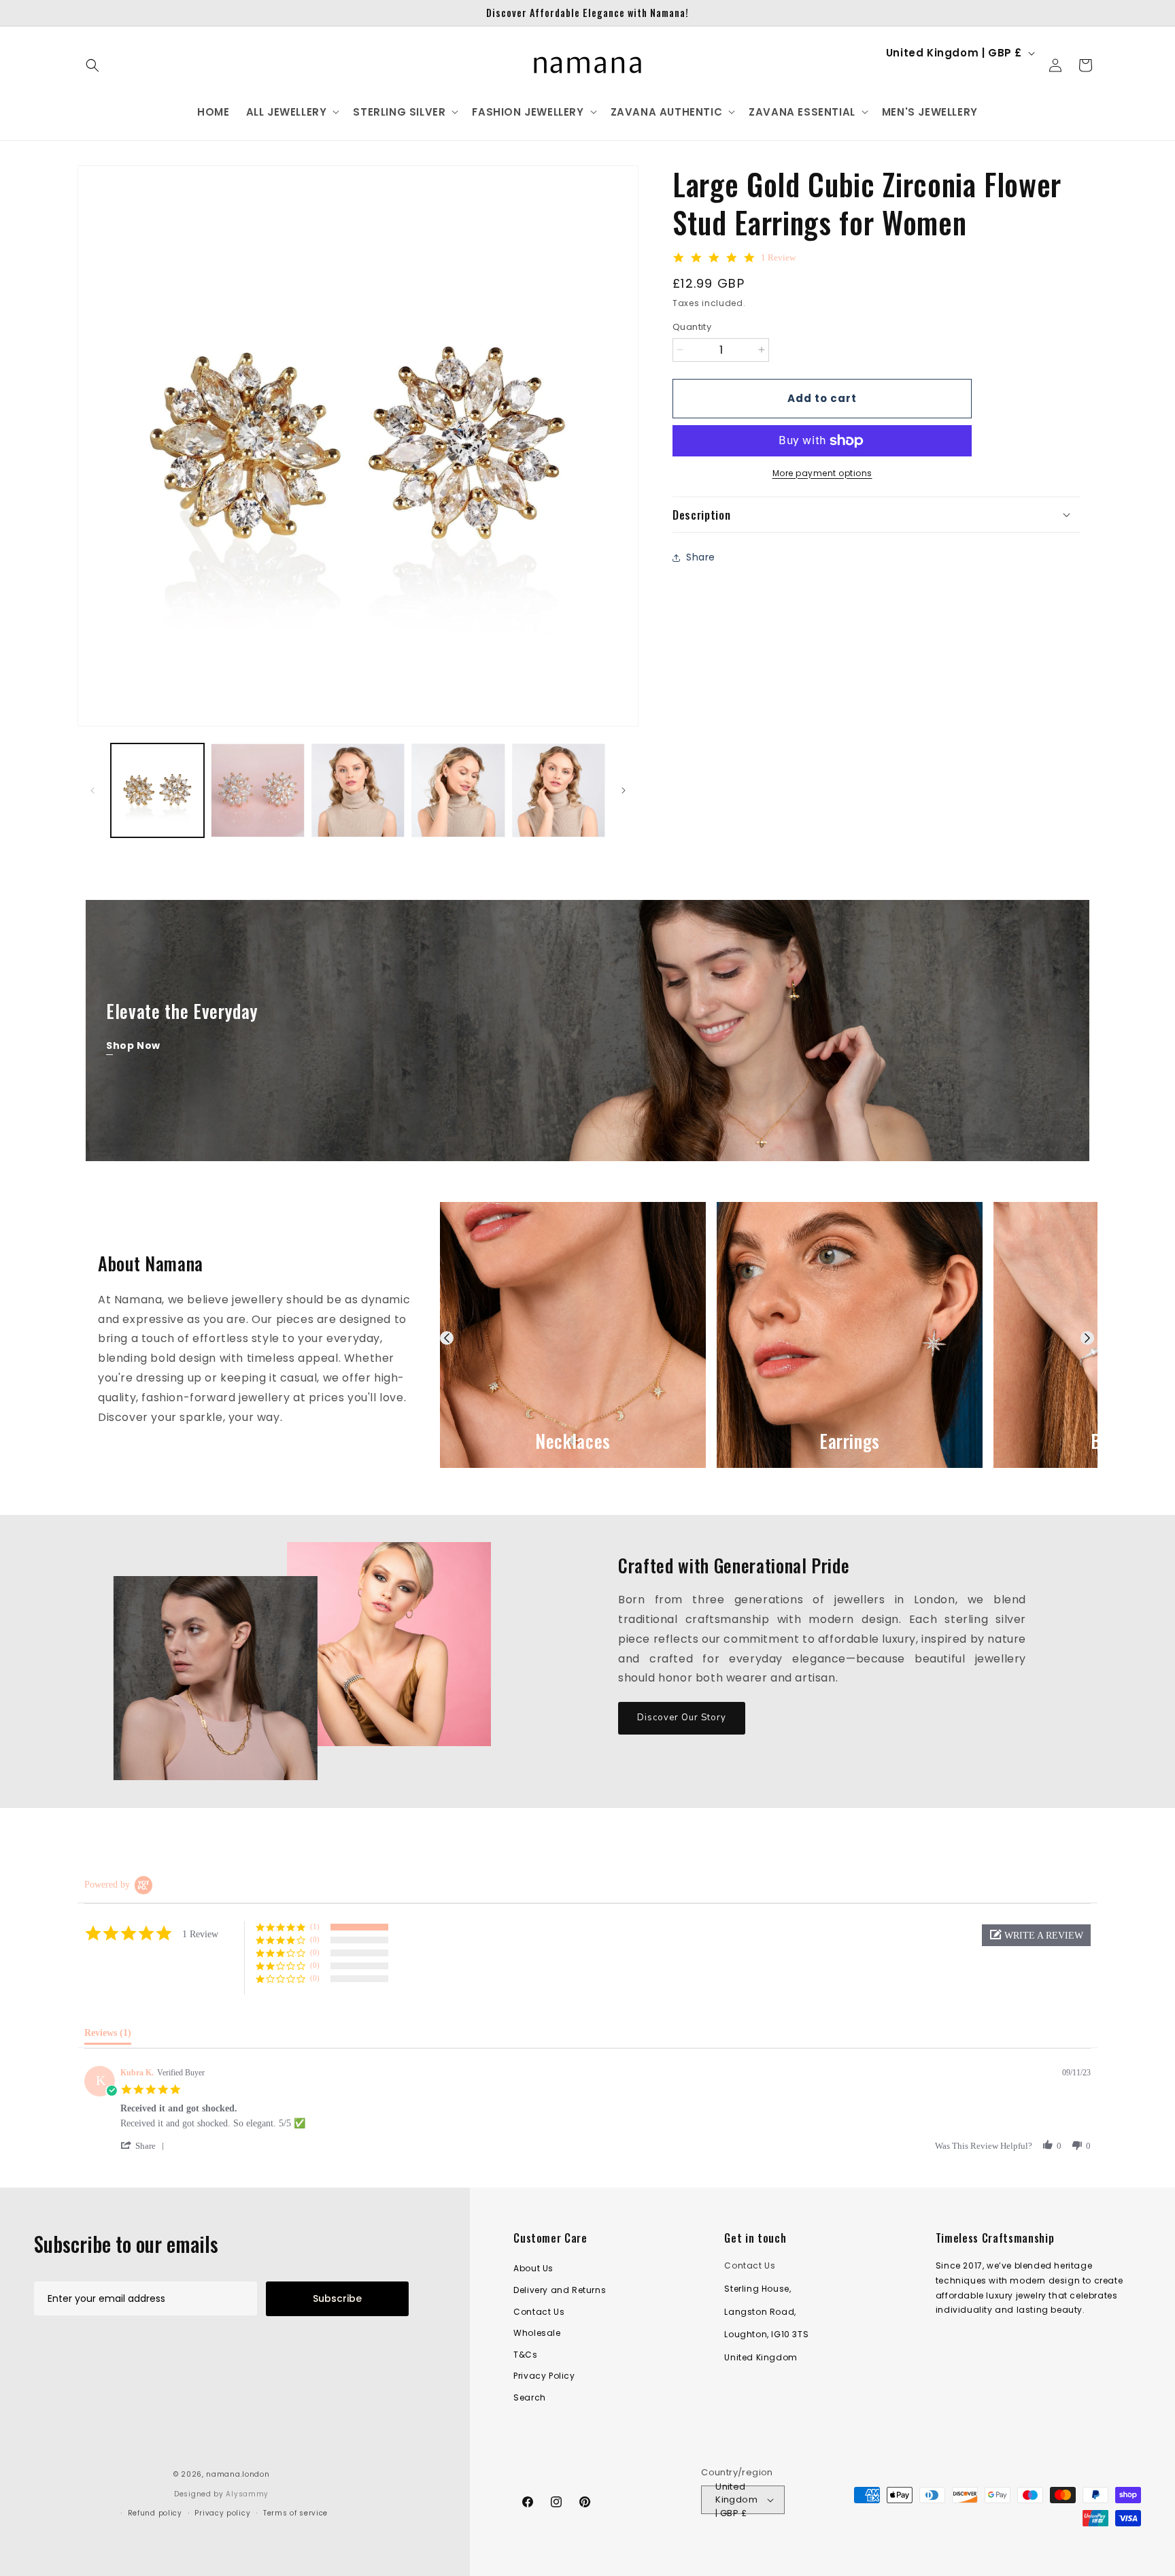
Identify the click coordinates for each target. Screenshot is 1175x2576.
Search (530, 2397)
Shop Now (133, 1046)
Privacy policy (222, 2513)
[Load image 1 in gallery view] (157, 790)
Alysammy (247, 2494)
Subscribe (337, 2298)
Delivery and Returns (560, 2290)
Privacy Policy (544, 2376)
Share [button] (701, 557)
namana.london (238, 2474)
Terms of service (295, 2513)
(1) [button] (315, 1926)
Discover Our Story (682, 1718)
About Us (533, 2268)
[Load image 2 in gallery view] (257, 790)
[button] (92, 65)
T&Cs (525, 2355)
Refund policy (155, 2513)
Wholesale (537, 2333)
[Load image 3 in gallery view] (358, 790)
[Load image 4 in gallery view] (458, 790)
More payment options (822, 473)
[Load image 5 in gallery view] (559, 790)
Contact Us (539, 2312)
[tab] (108, 2036)
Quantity (692, 327)
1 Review (778, 257)
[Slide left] (92, 790)
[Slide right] (624, 790)
